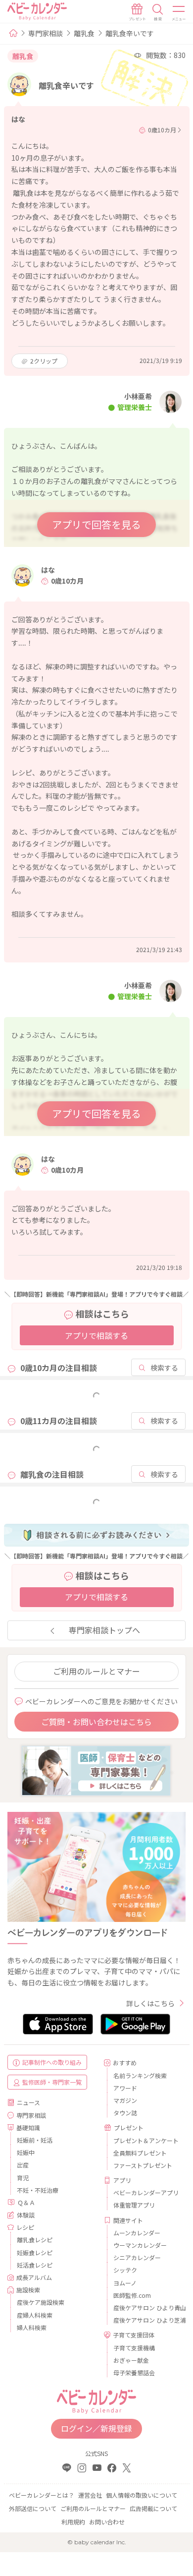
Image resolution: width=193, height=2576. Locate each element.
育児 (23, 2178)
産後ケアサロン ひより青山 (146, 2307)
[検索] (158, 12)
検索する (164, 1368)
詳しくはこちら (150, 2003)
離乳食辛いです (130, 33)
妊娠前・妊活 (35, 2140)
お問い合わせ (107, 2522)
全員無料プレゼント (140, 2153)
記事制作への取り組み (52, 2062)
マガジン (125, 2100)
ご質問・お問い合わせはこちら (96, 1722)
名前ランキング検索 (140, 2075)
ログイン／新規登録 (96, 2428)
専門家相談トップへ (104, 1630)
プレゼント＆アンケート (146, 2140)
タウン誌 (125, 2113)
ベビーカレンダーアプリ (146, 2192)
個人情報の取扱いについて (142, 2495)
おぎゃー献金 (131, 2360)
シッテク (125, 2270)
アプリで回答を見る (96, 524)
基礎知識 (28, 2127)
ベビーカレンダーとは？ (42, 2495)
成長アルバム (34, 2277)
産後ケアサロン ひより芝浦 (146, 2320)
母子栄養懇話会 (134, 2372)
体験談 (26, 2215)
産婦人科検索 (35, 2315)
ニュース (28, 2102)
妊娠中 (26, 2152)
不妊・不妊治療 (38, 2190)
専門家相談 (46, 33)
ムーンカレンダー (137, 2233)
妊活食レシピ (35, 2265)
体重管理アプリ (134, 2205)
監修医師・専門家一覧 (52, 2082)
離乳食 (84, 33)
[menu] (179, 12)
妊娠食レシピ (35, 2252)
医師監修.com (132, 2295)
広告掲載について (153, 2508)
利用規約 (73, 2522)
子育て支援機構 (134, 2348)
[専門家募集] (96, 1770)
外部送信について (33, 2508)
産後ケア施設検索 (41, 2302)
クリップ (44, 361)
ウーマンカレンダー (140, 2245)
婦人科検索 (32, 2327)
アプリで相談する (96, 1335)
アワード (125, 2088)
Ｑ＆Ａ (26, 2202)
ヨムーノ (125, 2283)
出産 (23, 2165)
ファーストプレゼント (143, 2165)
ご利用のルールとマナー (96, 1671)
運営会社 (90, 2495)
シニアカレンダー (137, 2257)
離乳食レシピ (35, 2240)
